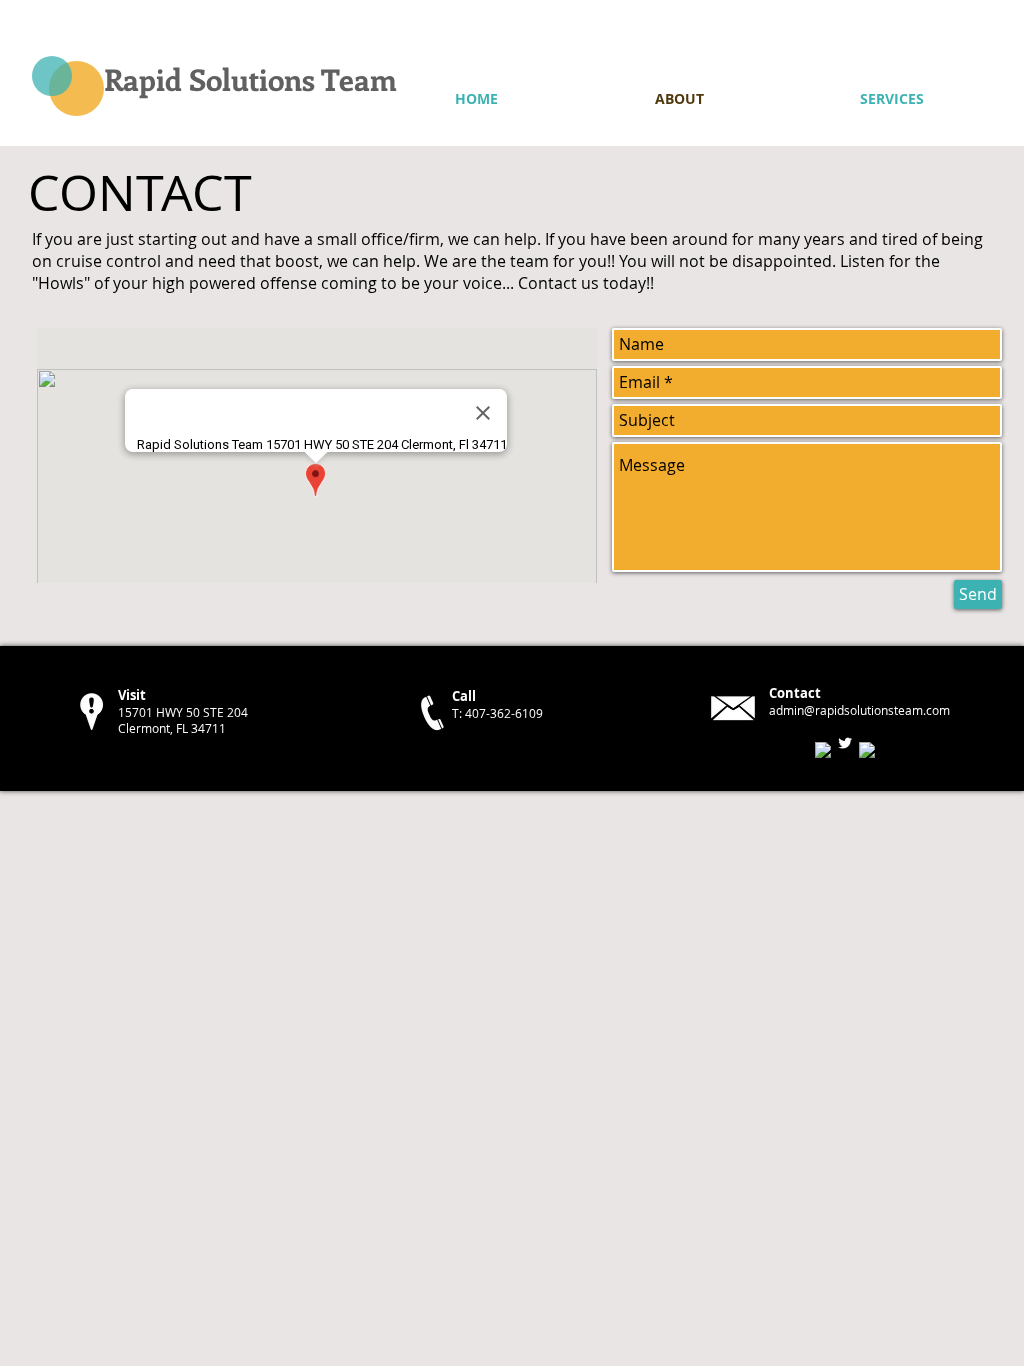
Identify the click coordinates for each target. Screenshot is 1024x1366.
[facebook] (823, 750)
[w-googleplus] (867, 750)
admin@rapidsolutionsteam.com (859, 710)
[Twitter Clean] (845, 743)
